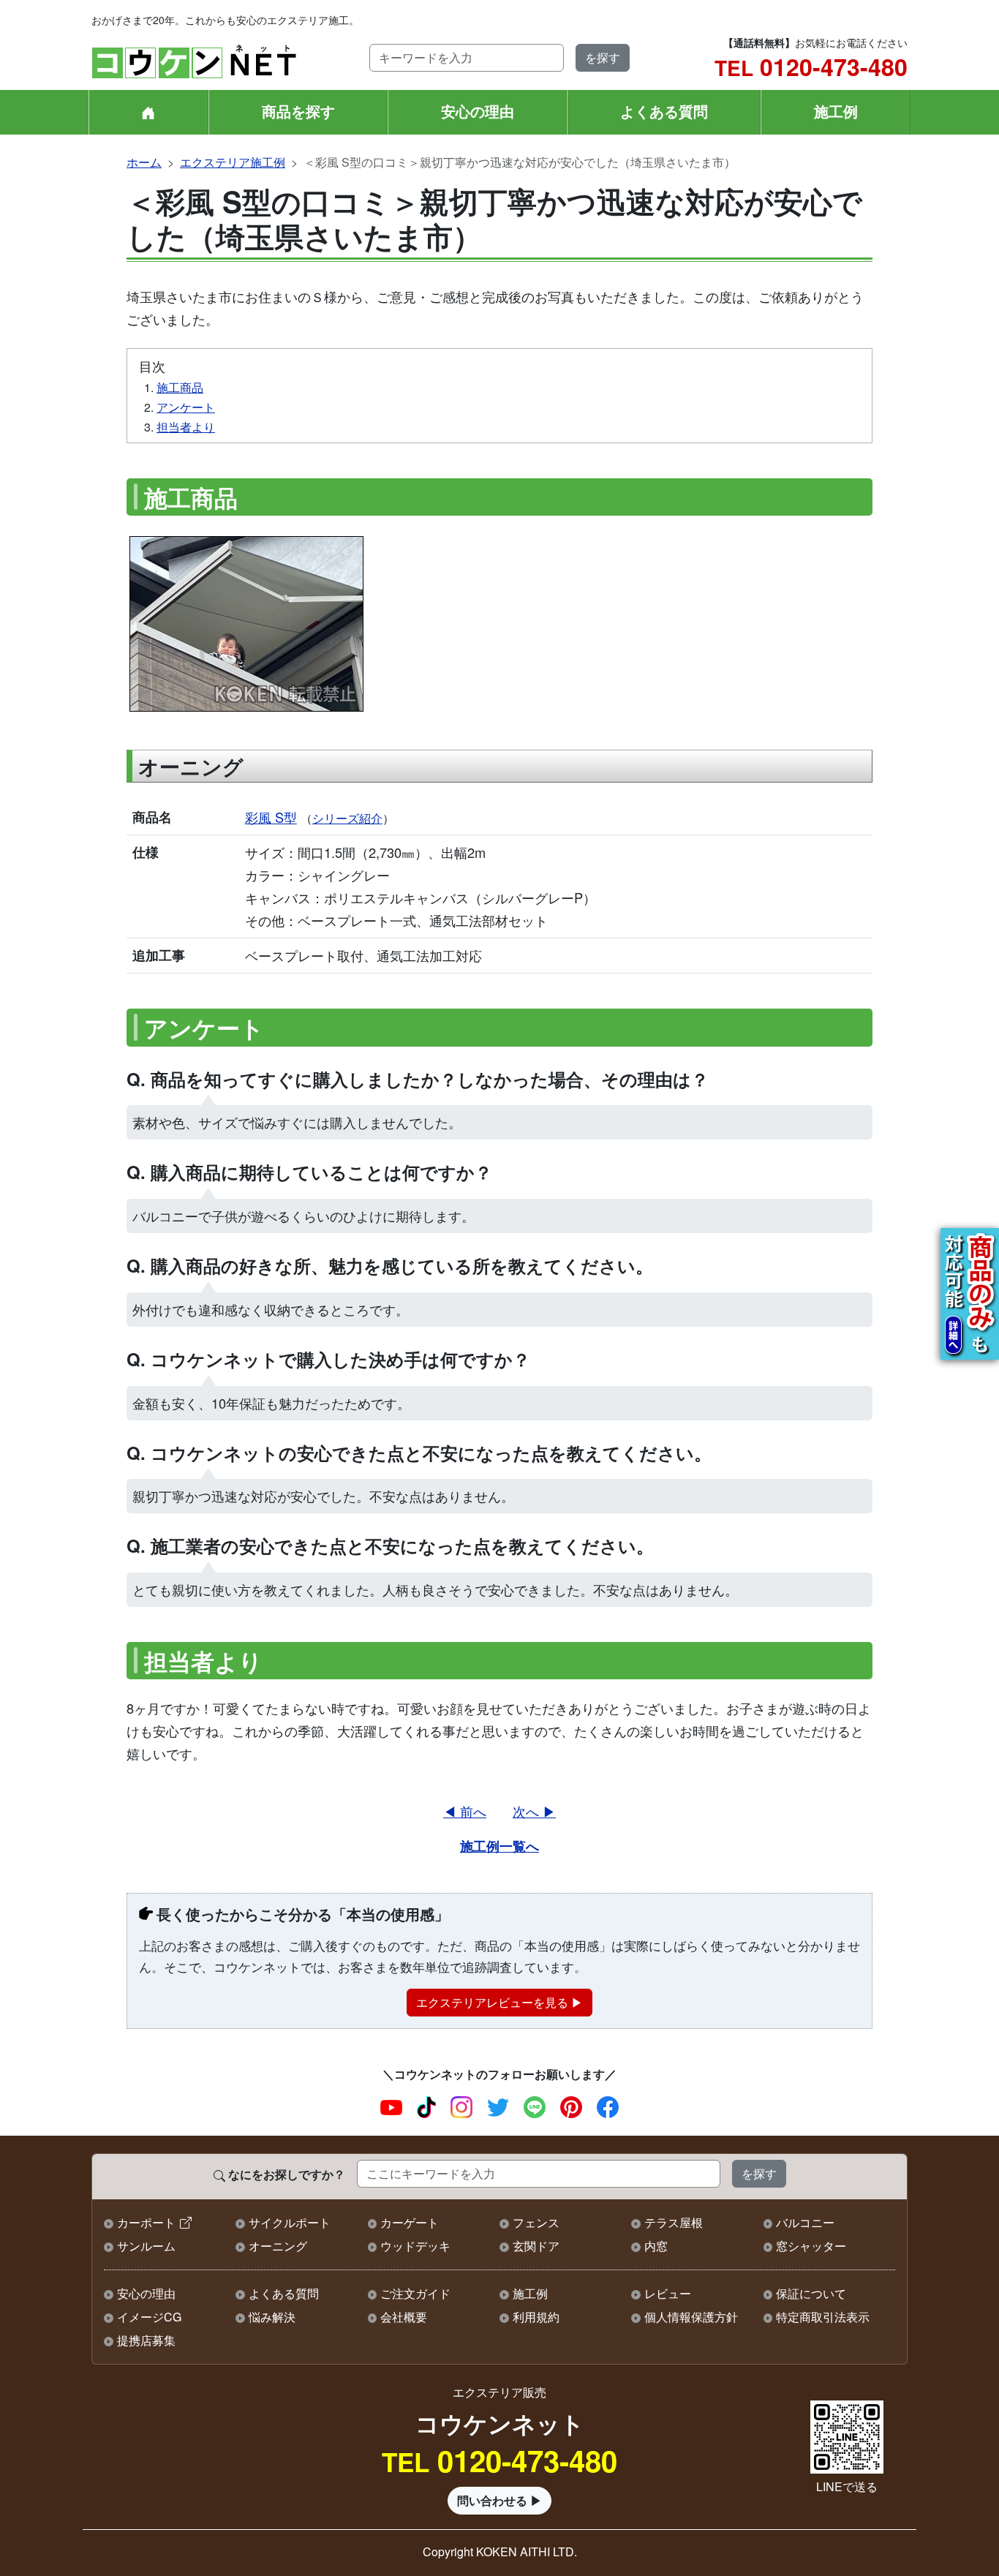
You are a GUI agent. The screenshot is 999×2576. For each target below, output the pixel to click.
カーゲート (410, 2222)
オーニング (278, 2246)
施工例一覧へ (499, 1846)
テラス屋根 (674, 2222)
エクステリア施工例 (233, 162)
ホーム (144, 162)
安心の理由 (478, 111)
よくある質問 (664, 111)
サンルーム (146, 2246)
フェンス (536, 2222)
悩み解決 (272, 2317)
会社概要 (404, 2317)
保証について (811, 2293)
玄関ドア (536, 2246)
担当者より (186, 427)
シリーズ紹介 (347, 818)
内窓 (656, 2246)
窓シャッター (811, 2246)
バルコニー (805, 2222)
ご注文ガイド (415, 2293)
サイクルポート (290, 2222)
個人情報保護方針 (691, 2317)
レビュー (668, 2293)
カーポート (146, 2222)
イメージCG (149, 2317)
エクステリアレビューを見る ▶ (499, 2002)
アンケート (186, 407)
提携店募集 (146, 2340)
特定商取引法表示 (823, 2317)
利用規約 (536, 2317)
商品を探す (298, 111)
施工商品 (180, 387)
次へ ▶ (534, 1811)
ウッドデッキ (415, 2246)
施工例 (836, 111)
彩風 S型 (271, 817)
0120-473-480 (811, 67)
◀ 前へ (465, 1811)
